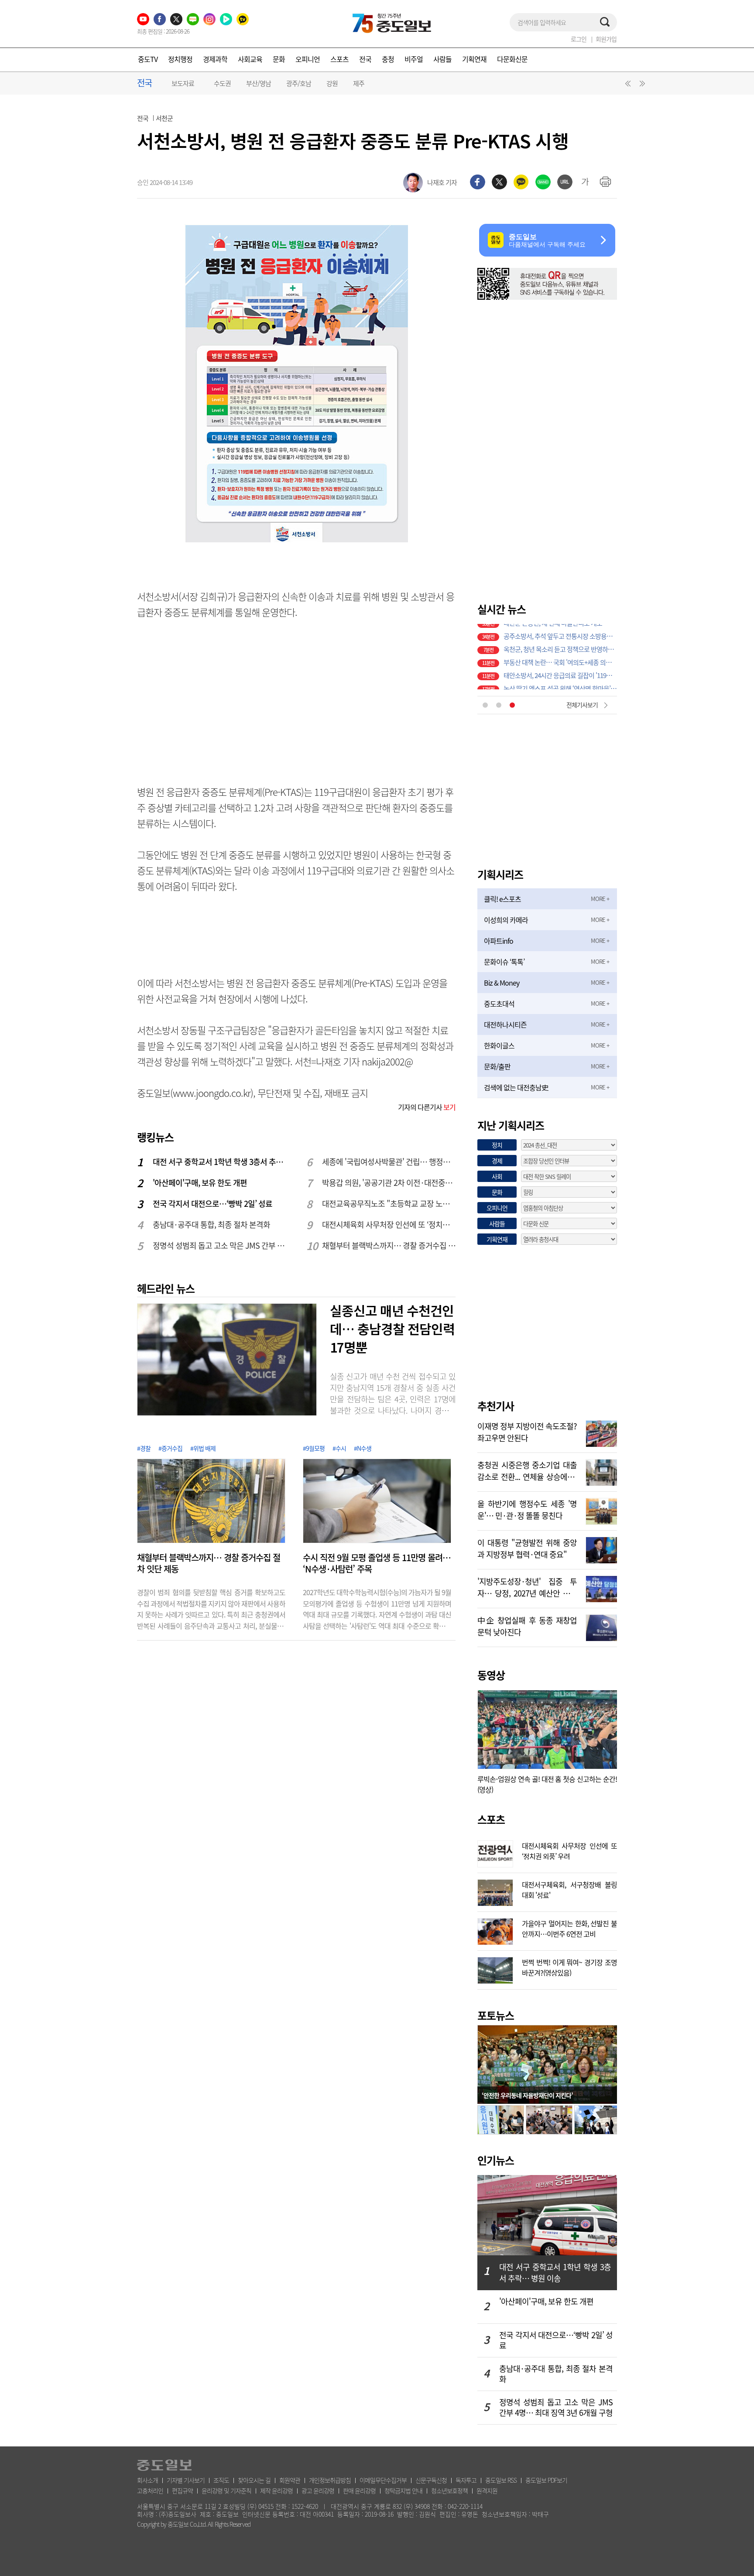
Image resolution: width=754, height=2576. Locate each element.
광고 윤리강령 (318, 2490)
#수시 (339, 1448)
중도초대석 (499, 1004)
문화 (279, 59)
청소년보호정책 (449, 2490)
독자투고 (466, 2480)
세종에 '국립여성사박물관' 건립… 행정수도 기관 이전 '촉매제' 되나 (389, 1162)
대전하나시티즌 (505, 1024)
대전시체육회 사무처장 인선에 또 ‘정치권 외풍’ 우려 (389, 1225)
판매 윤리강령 (359, 2490)
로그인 (579, 39)
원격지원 (487, 2490)
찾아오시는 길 (254, 2480)
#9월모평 (314, 1448)
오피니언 (308, 59)
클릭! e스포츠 (502, 899)
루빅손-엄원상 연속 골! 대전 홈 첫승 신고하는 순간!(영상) (547, 1784)
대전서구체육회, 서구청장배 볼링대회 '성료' (569, 1889)
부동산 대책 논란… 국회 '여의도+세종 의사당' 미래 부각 (560, 644)
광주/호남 (299, 83)
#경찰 (144, 1448)
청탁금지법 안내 (403, 2490)
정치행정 (180, 59)
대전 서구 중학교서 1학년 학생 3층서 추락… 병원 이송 (220, 1162)
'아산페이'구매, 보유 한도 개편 (200, 1183)
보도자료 (183, 83)
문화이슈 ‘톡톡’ (504, 962)
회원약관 (290, 2480)
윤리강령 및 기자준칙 (226, 2490)
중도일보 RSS (501, 2480)
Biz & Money (502, 983)
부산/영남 (259, 83)
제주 (359, 83)
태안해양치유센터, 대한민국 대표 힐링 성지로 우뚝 (560, 683)
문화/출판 (497, 1066)
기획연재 (474, 59)
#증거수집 (170, 1448)
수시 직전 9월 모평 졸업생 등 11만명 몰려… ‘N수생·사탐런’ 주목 (377, 1563)
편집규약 (182, 2490)
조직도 (221, 2480)
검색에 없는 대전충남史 (516, 1087)
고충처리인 (150, 2490)
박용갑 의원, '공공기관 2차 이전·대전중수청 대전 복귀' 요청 (389, 1183)
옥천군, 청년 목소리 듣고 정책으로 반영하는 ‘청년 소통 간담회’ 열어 (560, 630)
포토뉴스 (496, 2015)
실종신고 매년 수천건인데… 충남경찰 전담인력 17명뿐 (392, 1329)
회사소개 (147, 2480)
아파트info (499, 941)
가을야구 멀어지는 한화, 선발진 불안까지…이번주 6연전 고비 (569, 1928)
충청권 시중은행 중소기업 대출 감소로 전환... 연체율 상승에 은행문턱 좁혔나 (527, 1470)
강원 (332, 83)
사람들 (442, 59)
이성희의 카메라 (506, 920)
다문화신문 (512, 59)
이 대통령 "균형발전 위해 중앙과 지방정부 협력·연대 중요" (527, 1548)
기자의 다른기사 (427, 1107)
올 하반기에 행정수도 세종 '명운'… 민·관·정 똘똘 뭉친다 (527, 1509)
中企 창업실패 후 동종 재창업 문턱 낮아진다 (527, 1625)
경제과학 (215, 59)
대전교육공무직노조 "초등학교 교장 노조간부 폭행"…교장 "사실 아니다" (389, 1204)
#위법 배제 (203, 1448)
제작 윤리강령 (276, 2490)
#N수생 (363, 1448)
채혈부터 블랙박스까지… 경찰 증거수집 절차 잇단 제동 (389, 1245)
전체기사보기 (582, 705)
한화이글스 (499, 1045)
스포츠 (339, 59)
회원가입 (606, 39)
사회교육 (250, 59)
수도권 (222, 83)
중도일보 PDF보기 (546, 2480)
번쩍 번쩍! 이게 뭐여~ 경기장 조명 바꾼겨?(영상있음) (569, 1966)
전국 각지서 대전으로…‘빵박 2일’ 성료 (212, 1204)
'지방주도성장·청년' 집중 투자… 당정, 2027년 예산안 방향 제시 (527, 1586)
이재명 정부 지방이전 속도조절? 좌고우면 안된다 (527, 1431)
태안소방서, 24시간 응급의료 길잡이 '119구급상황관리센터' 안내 (560, 657)
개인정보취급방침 (330, 2480)
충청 (388, 59)
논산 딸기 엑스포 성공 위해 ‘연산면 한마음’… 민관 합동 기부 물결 (560, 670)
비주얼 (414, 59)
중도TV (148, 59)
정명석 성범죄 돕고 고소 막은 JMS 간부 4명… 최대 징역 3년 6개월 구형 (220, 1245)
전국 (365, 59)
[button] (627, 86)
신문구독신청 (431, 2480)
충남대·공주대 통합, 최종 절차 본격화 (211, 1225)
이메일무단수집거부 (383, 2480)
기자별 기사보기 (186, 2480)
